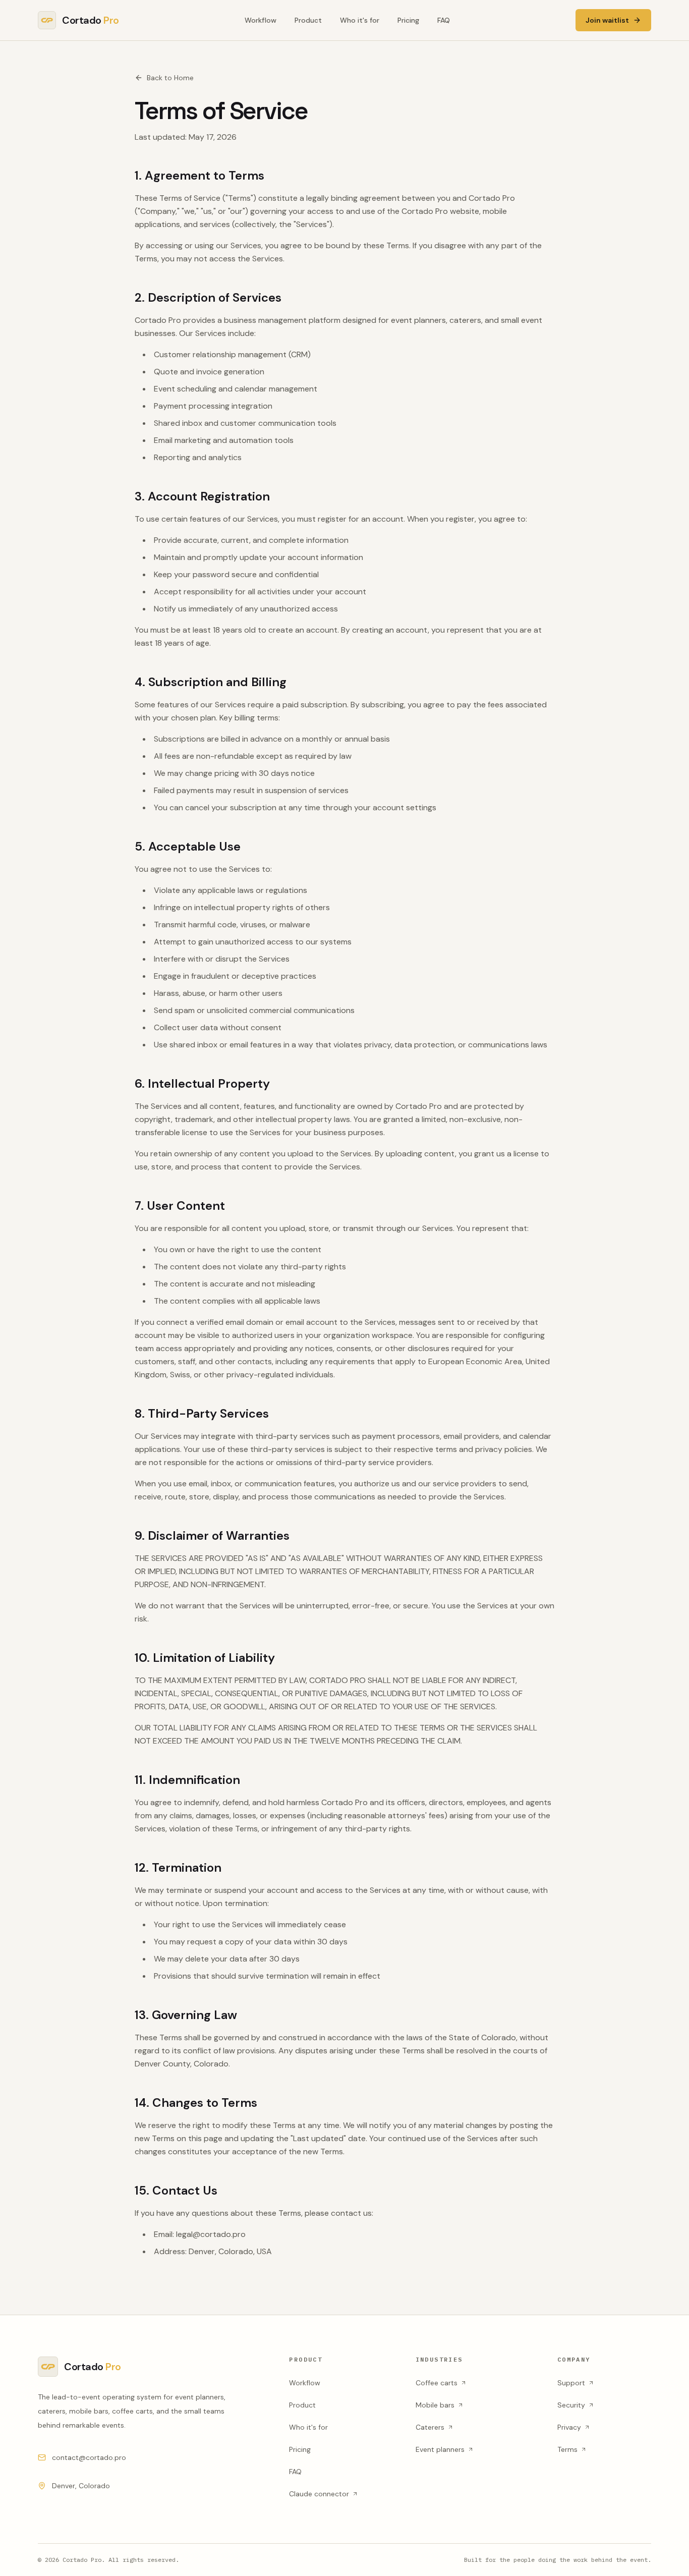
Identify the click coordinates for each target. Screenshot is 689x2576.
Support (571, 2383)
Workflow (261, 20)
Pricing (408, 20)
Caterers (430, 2427)
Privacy (569, 2427)
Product (308, 20)
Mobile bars (435, 2405)
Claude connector (319, 2494)
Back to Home (170, 78)
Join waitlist (607, 20)
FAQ (444, 20)
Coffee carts (437, 2383)
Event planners (440, 2449)
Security (571, 2405)
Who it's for (360, 20)
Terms (567, 2449)
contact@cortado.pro (89, 2457)
